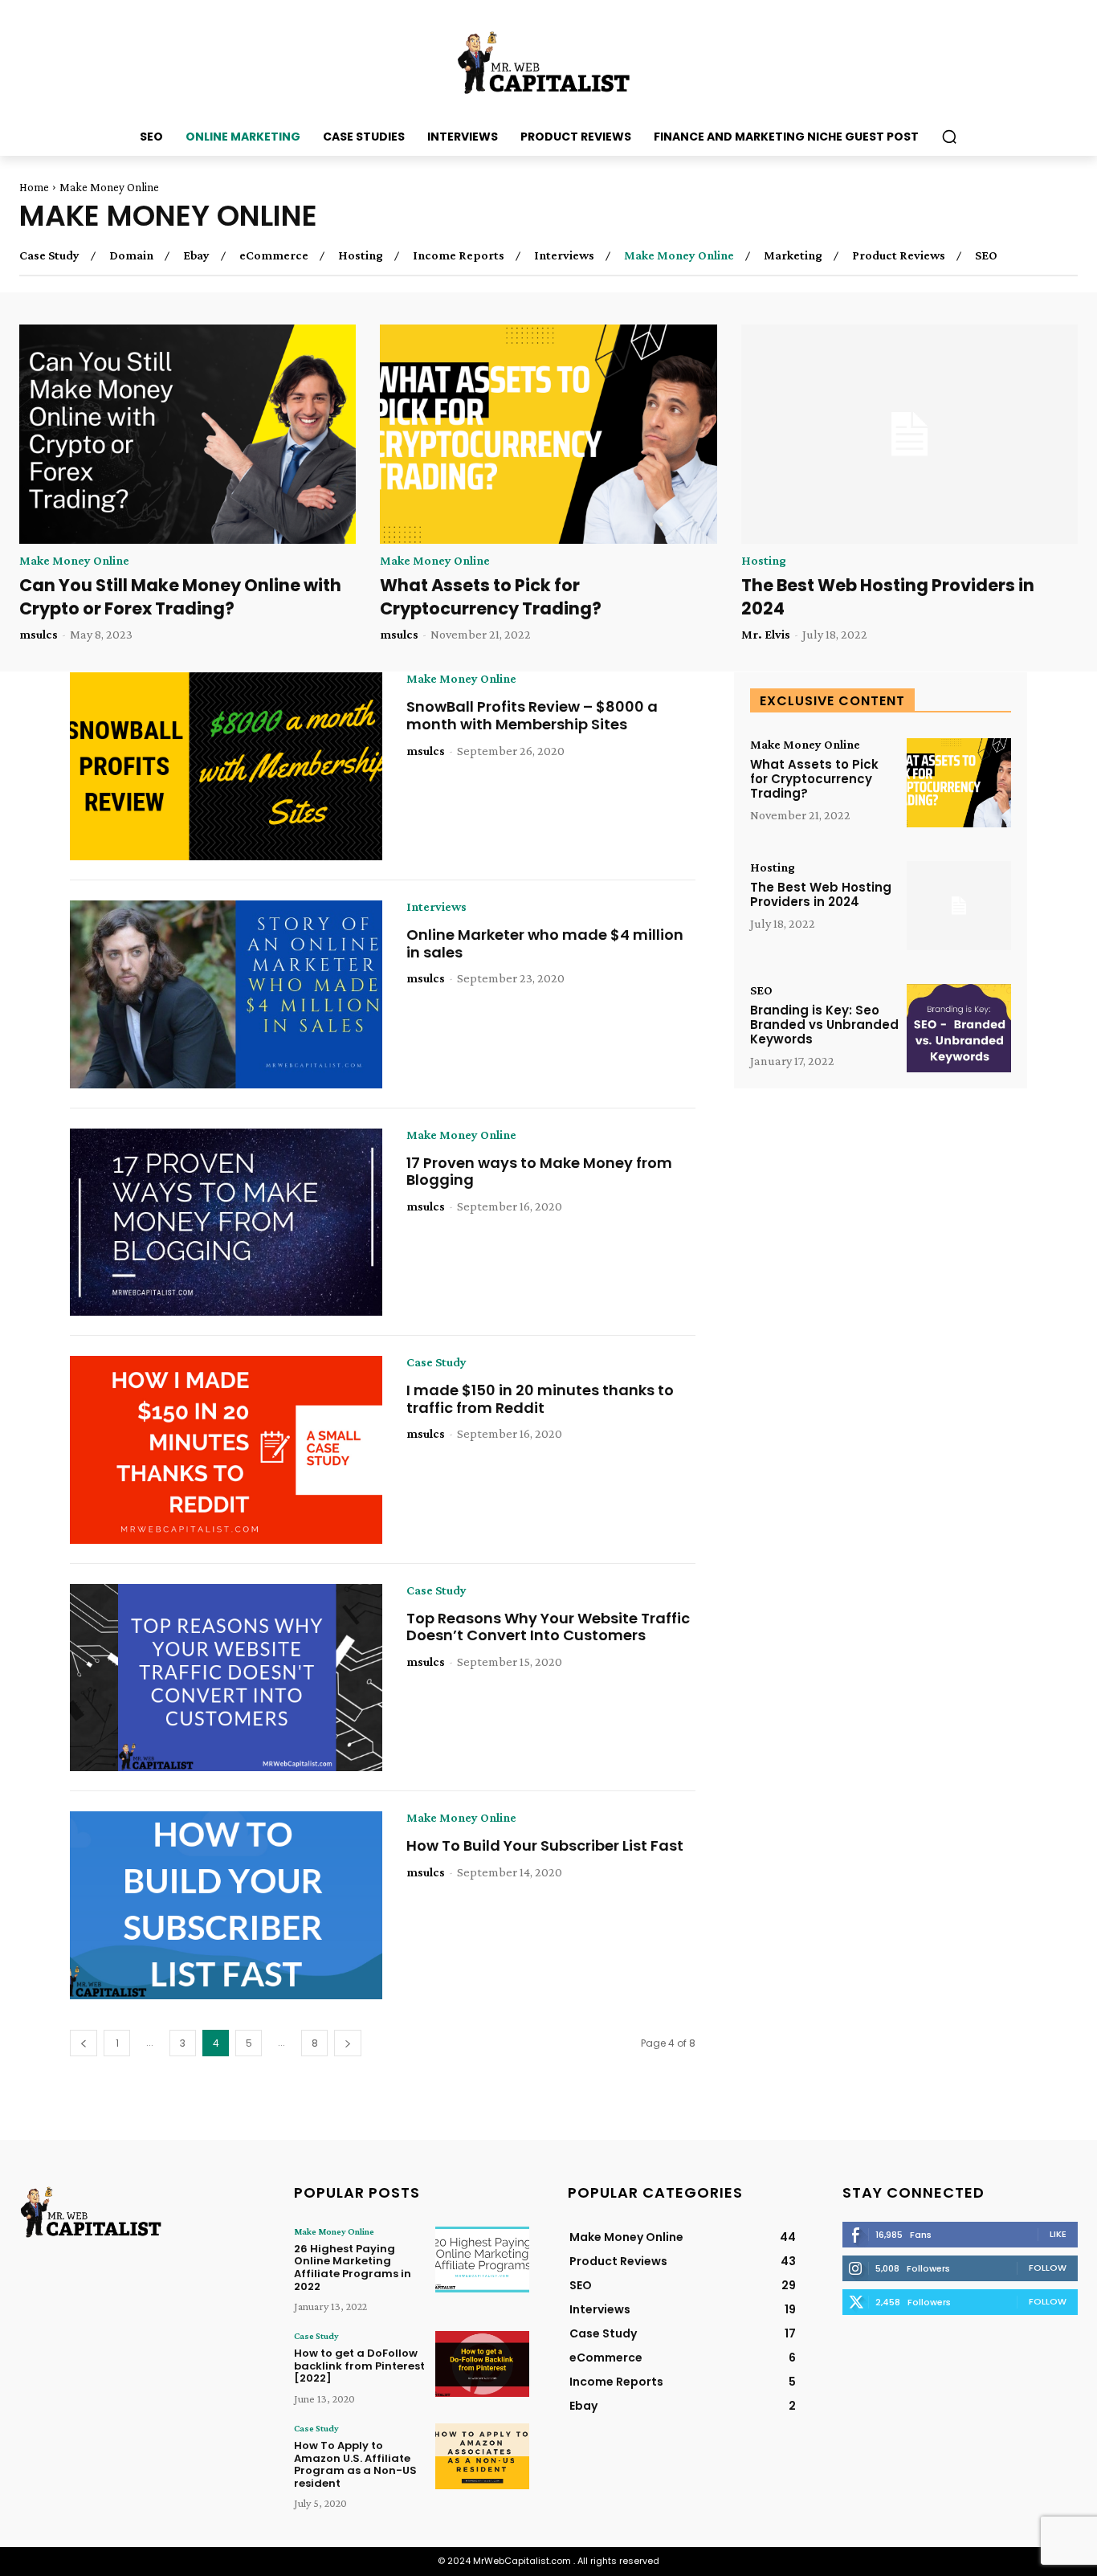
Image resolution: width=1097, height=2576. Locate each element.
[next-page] (348, 2043)
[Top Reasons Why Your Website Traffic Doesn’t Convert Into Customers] (226, 1678)
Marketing (793, 255)
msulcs (39, 634)
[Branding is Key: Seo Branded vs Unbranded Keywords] (959, 1029)
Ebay (196, 255)
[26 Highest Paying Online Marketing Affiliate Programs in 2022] (482, 2260)
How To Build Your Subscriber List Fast (545, 1845)
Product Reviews (899, 255)
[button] (949, 137)
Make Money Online (679, 255)
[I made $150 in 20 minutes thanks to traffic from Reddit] (226, 1450)
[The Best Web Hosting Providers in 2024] (909, 434)
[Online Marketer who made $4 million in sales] (226, 994)
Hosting (361, 255)
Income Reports (459, 255)
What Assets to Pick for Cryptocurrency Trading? (491, 597)
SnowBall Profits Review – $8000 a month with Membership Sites (532, 715)
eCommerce (274, 255)
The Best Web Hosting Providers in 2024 (888, 597)
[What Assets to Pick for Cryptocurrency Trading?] (548, 434)
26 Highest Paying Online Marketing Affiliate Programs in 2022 (353, 2268)
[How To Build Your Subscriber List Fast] (226, 1905)
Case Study (49, 255)
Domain (131, 255)
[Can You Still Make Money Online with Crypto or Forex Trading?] (188, 434)
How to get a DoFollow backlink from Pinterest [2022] (359, 2366)
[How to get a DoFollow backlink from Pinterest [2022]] (482, 2364)
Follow (1048, 2268)
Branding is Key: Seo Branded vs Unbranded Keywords (824, 1025)
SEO (986, 255)
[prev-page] (84, 2043)
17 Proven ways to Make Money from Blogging (539, 1172)
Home (34, 187)
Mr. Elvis (766, 634)
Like (1058, 2234)
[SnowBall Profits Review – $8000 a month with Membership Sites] (226, 766)
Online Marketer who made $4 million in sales (545, 943)
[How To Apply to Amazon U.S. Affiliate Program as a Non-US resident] (482, 2456)
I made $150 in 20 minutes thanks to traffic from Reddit (540, 1399)
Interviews (564, 255)
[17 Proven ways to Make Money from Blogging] (226, 1223)
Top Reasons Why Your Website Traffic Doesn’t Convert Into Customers (548, 1627)
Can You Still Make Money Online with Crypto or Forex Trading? (180, 597)
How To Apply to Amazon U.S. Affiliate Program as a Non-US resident (355, 2464)
